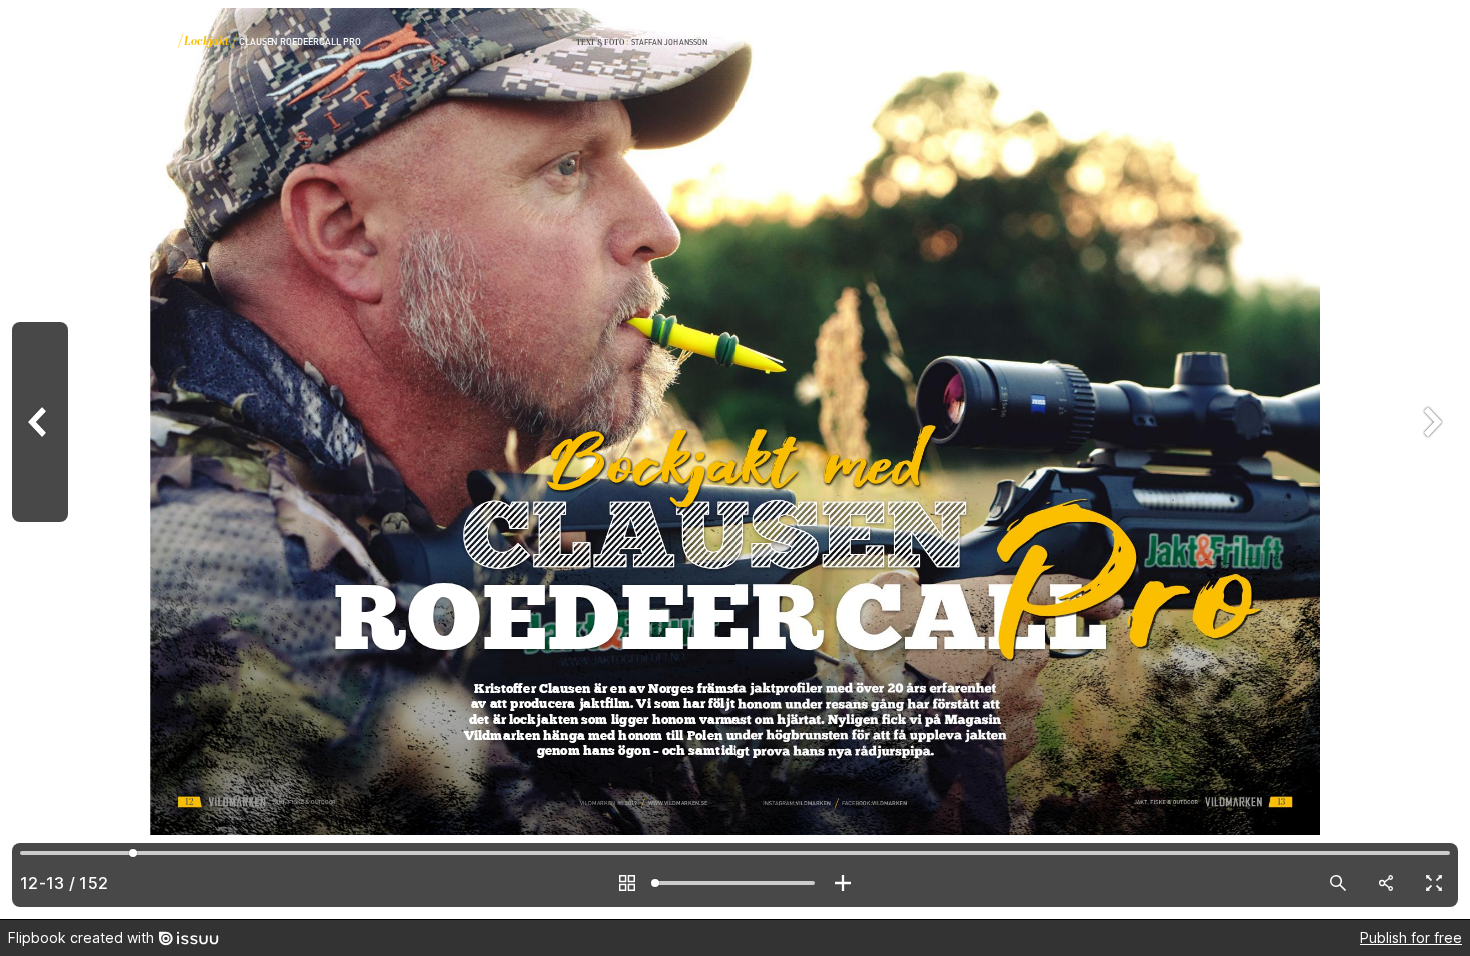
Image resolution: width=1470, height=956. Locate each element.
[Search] (1338, 883)
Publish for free (1411, 937)
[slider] (735, 883)
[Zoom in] (843, 883)
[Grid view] (627, 883)
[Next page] (1430, 459)
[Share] (1386, 883)
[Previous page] (40, 459)
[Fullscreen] (1434, 883)
